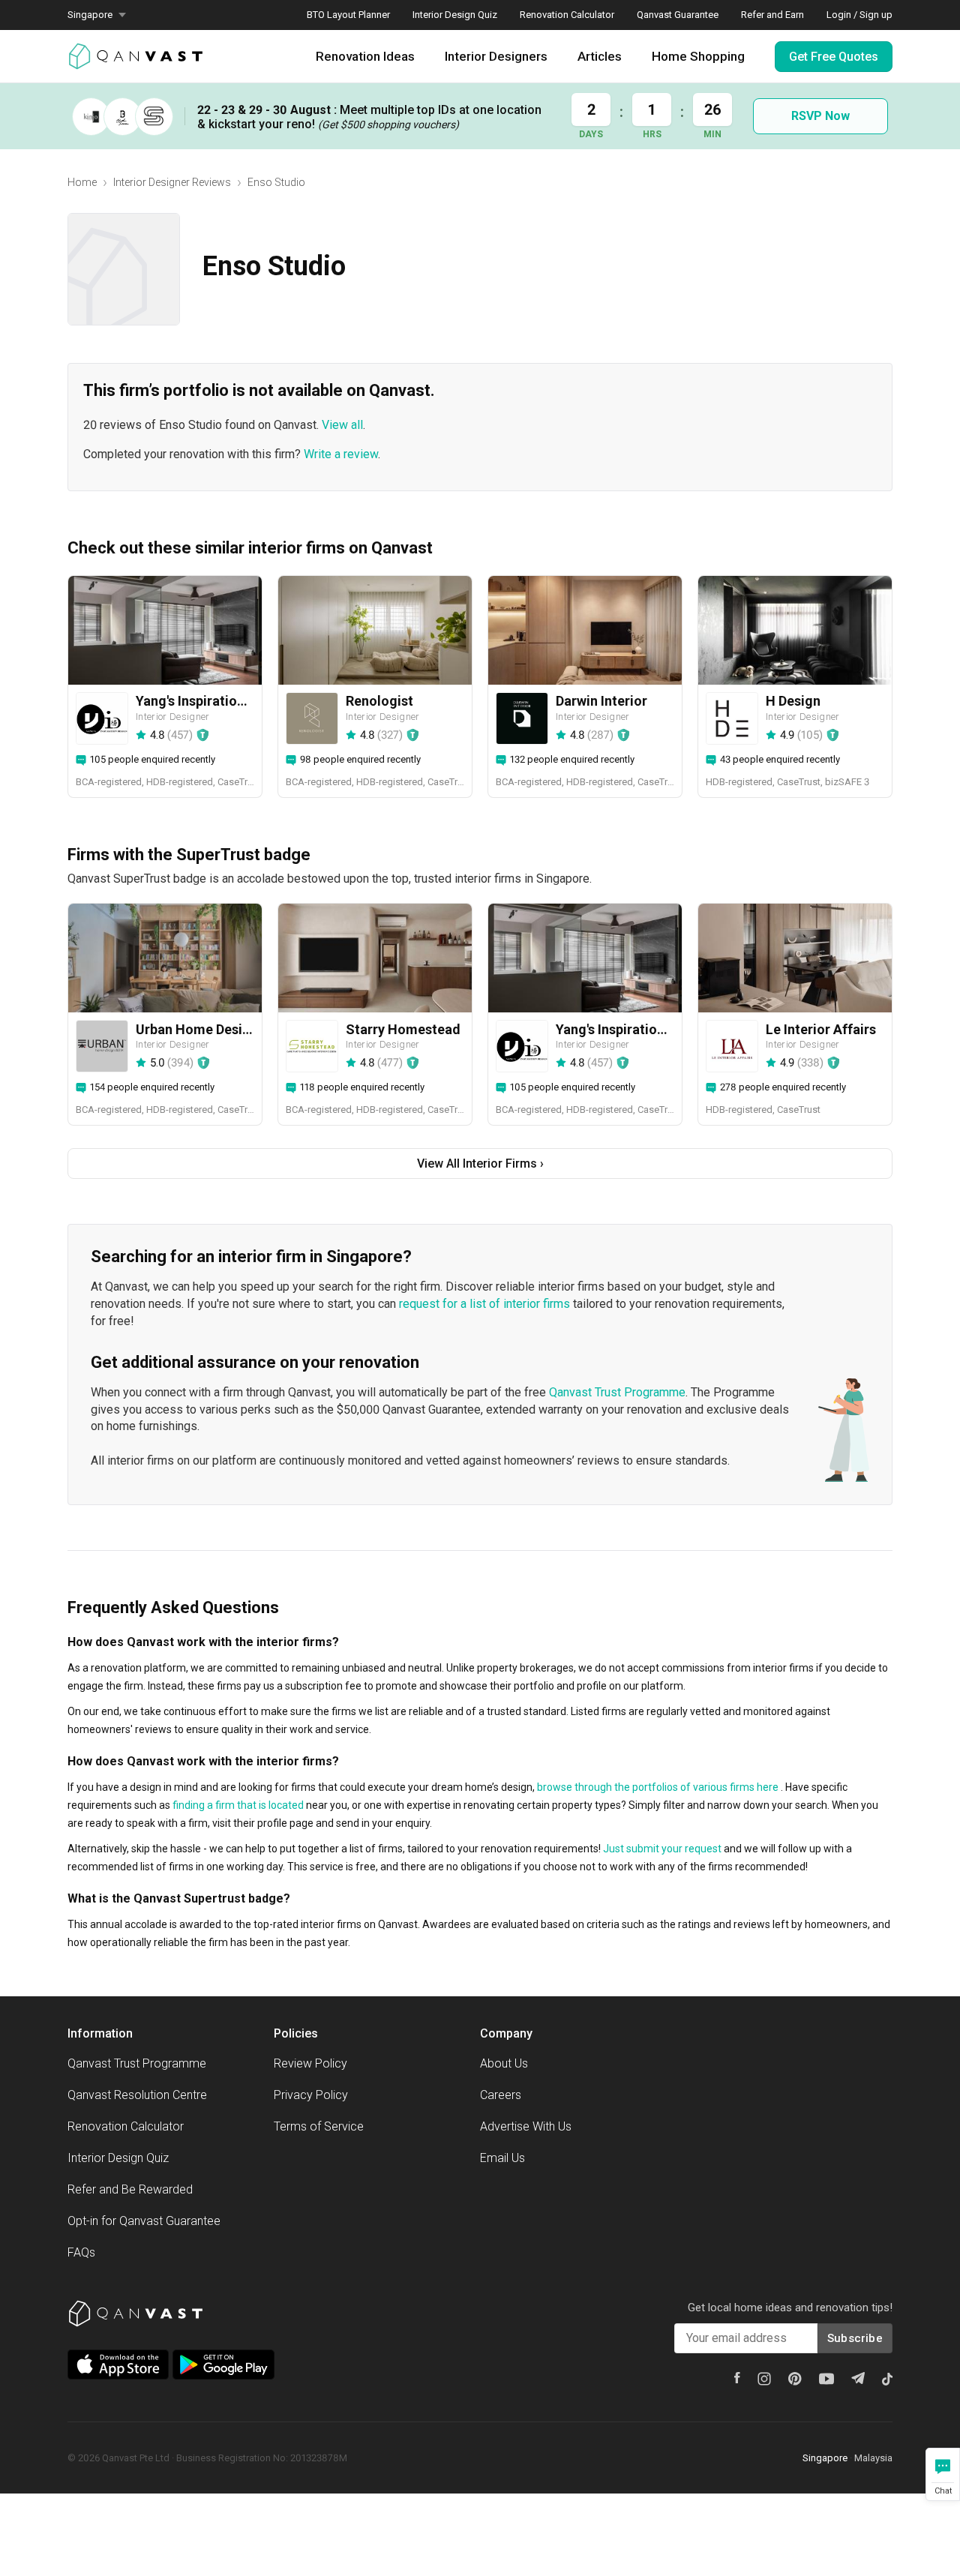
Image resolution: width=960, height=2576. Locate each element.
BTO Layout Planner (348, 15)
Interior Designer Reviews (172, 182)
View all (342, 425)
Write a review (341, 454)
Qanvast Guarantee (678, 15)
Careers (501, 2095)
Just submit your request (662, 1849)
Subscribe (855, 2338)
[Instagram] (764, 2379)
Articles (600, 56)
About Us (504, 2063)
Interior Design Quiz (455, 15)
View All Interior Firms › (480, 1164)
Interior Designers (496, 56)
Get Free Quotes (834, 57)
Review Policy (310, 2063)
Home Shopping (698, 56)
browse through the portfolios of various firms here (658, 1787)
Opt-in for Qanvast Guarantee (144, 2221)
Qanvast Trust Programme (617, 1392)
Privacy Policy (311, 2095)
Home (82, 182)
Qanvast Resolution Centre (137, 2095)
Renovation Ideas (365, 56)
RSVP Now (820, 116)
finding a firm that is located (238, 1805)
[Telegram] (858, 2378)
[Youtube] (826, 2379)
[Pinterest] (795, 2379)
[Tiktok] (887, 2379)
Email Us (502, 2158)
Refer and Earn (772, 15)
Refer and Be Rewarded (130, 2189)
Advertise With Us (526, 2126)
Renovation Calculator (567, 15)
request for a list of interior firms (484, 1304)
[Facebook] (737, 2378)
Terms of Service (319, 2126)
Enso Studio (276, 182)
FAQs (81, 2252)
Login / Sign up (859, 15)
